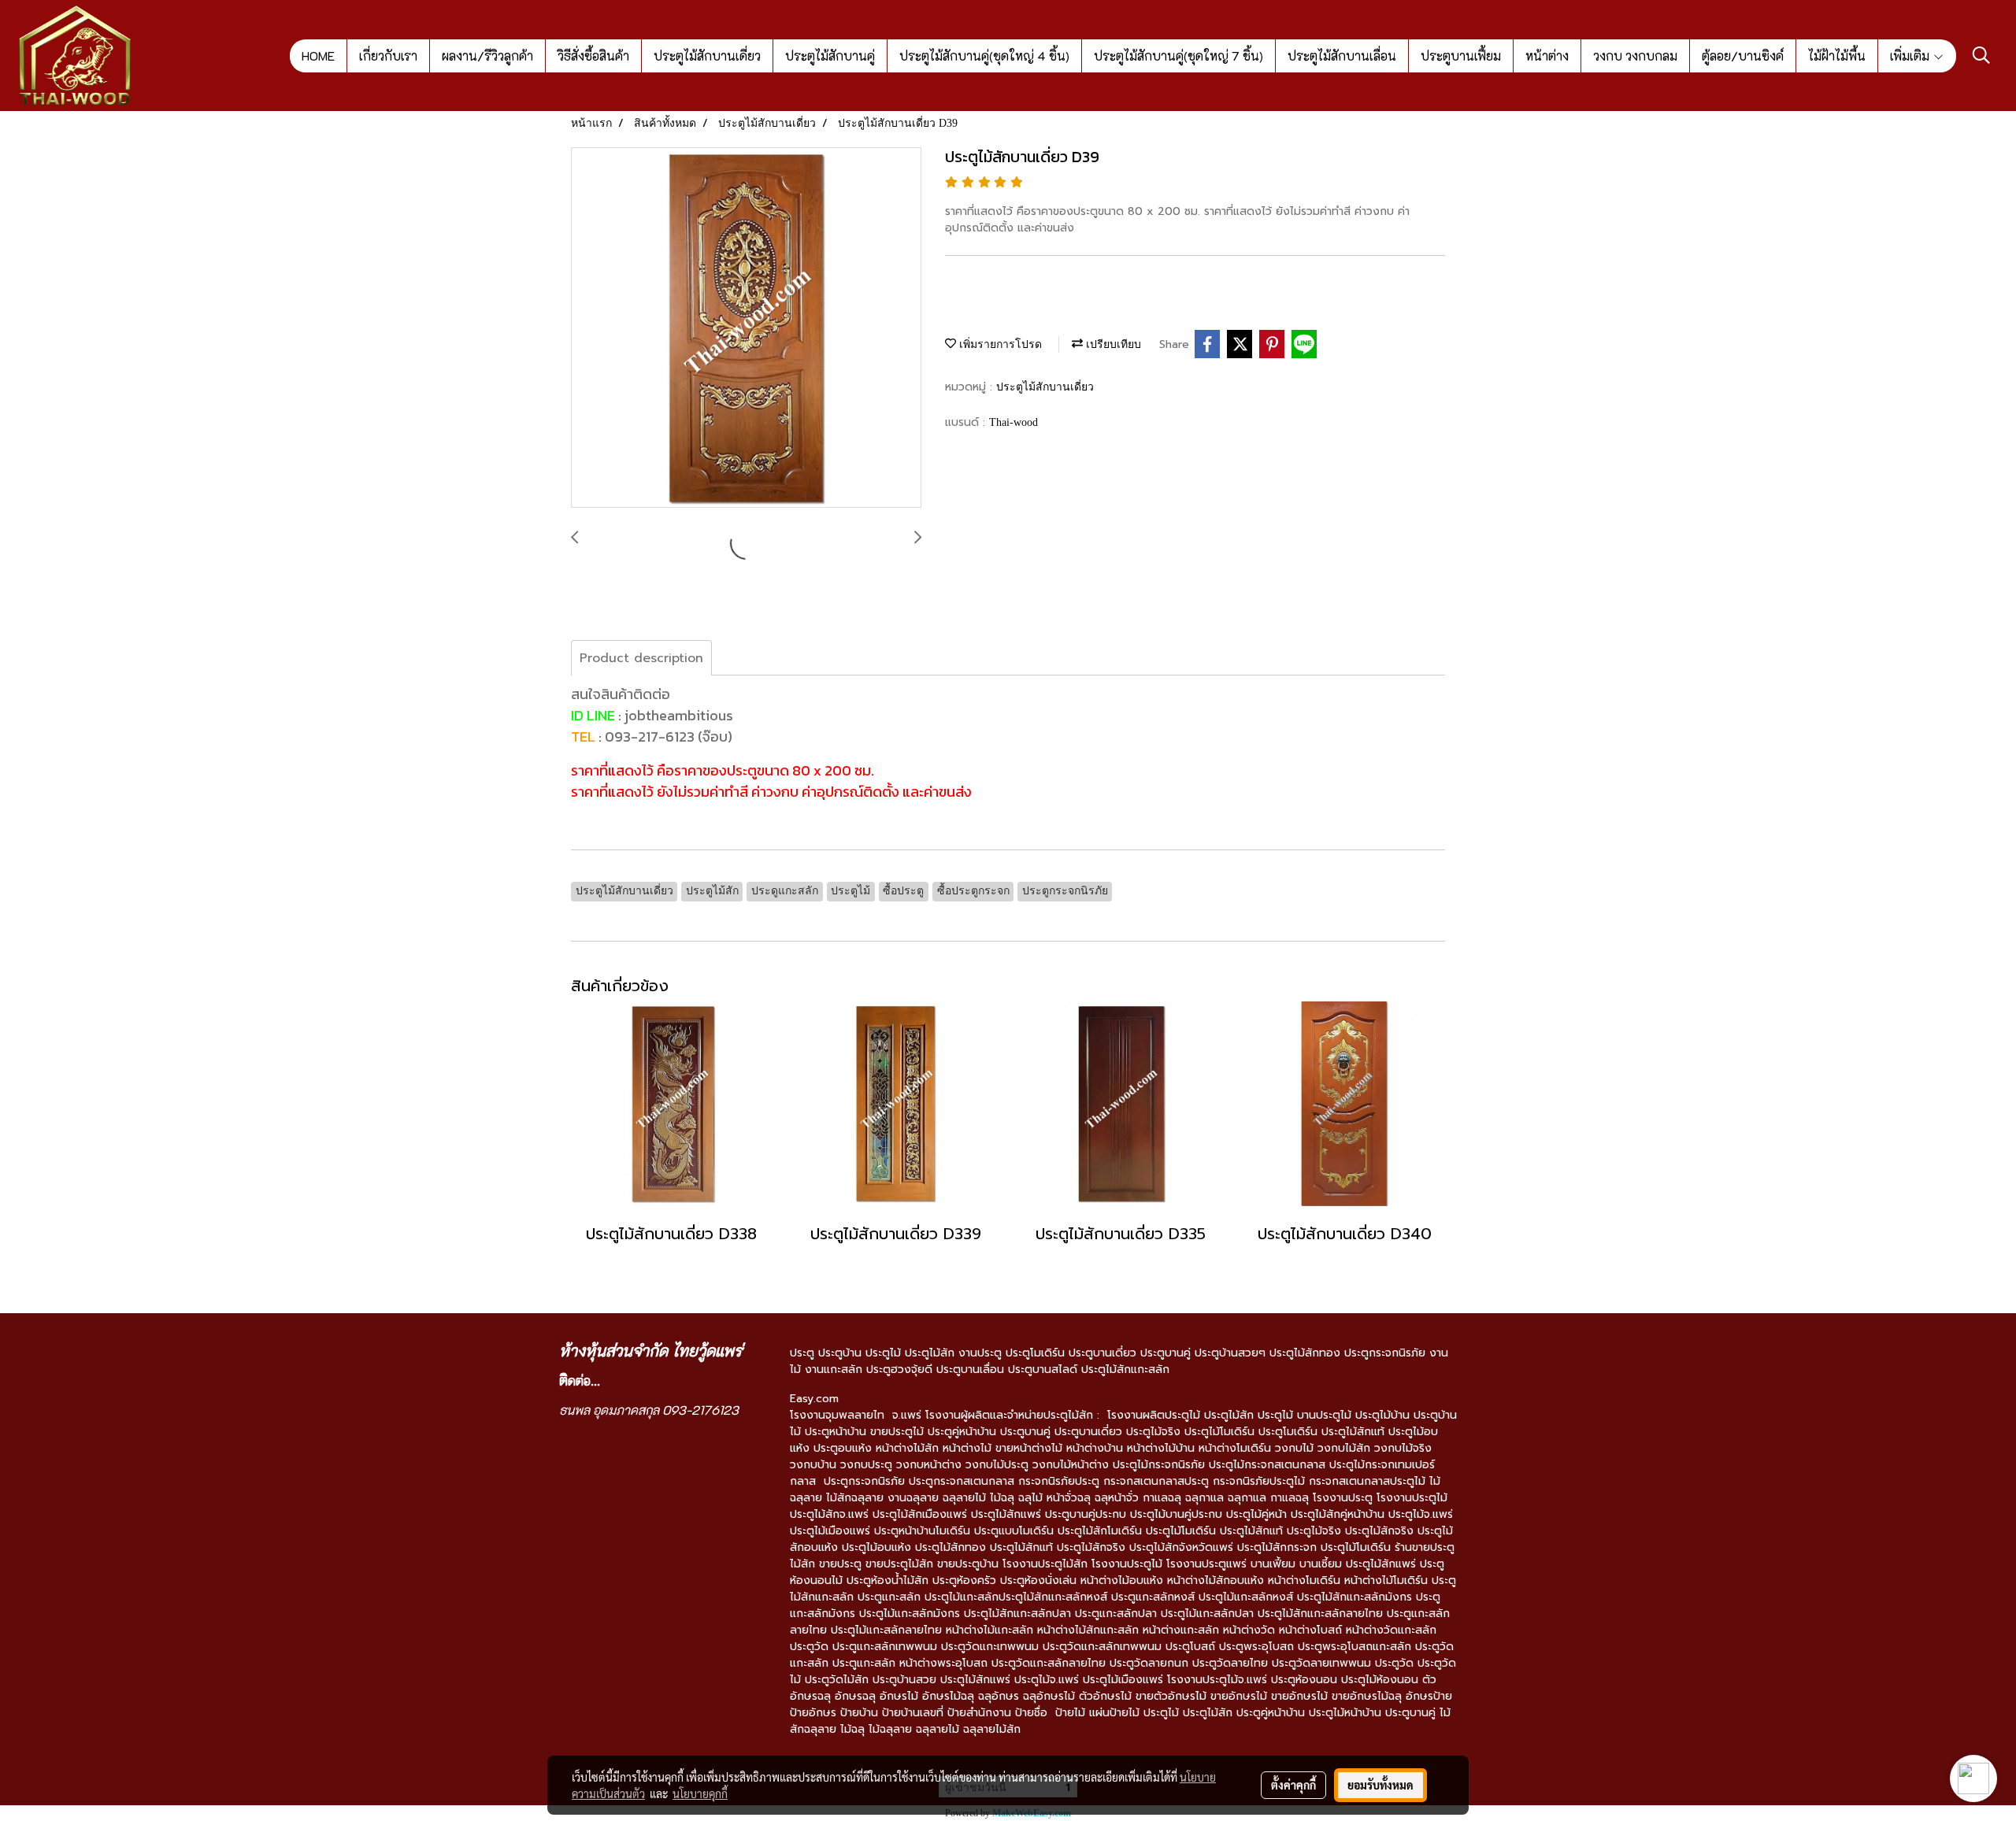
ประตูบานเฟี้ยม (1461, 56)
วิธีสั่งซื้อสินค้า (593, 56)
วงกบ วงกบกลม (1635, 56)
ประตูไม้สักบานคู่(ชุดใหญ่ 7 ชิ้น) (1178, 56)
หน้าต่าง (1547, 56)
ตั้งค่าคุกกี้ (1293, 1785)
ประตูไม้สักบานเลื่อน (1342, 56)
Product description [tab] (641, 658)
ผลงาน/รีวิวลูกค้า (487, 56)
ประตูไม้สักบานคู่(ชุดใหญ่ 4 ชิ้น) (984, 56)
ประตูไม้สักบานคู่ (830, 56)
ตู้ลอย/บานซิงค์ (1743, 56)
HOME (318, 56)
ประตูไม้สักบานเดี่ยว (707, 56)
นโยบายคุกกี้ (700, 1793)
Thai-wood (1014, 422)
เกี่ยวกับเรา (388, 56)
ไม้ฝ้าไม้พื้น (1837, 56)
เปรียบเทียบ (1112, 344)
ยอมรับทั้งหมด (1380, 1785)
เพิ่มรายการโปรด (999, 344)
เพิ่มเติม (1911, 56)
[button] (1981, 55)
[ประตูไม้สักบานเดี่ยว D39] (746, 328)
